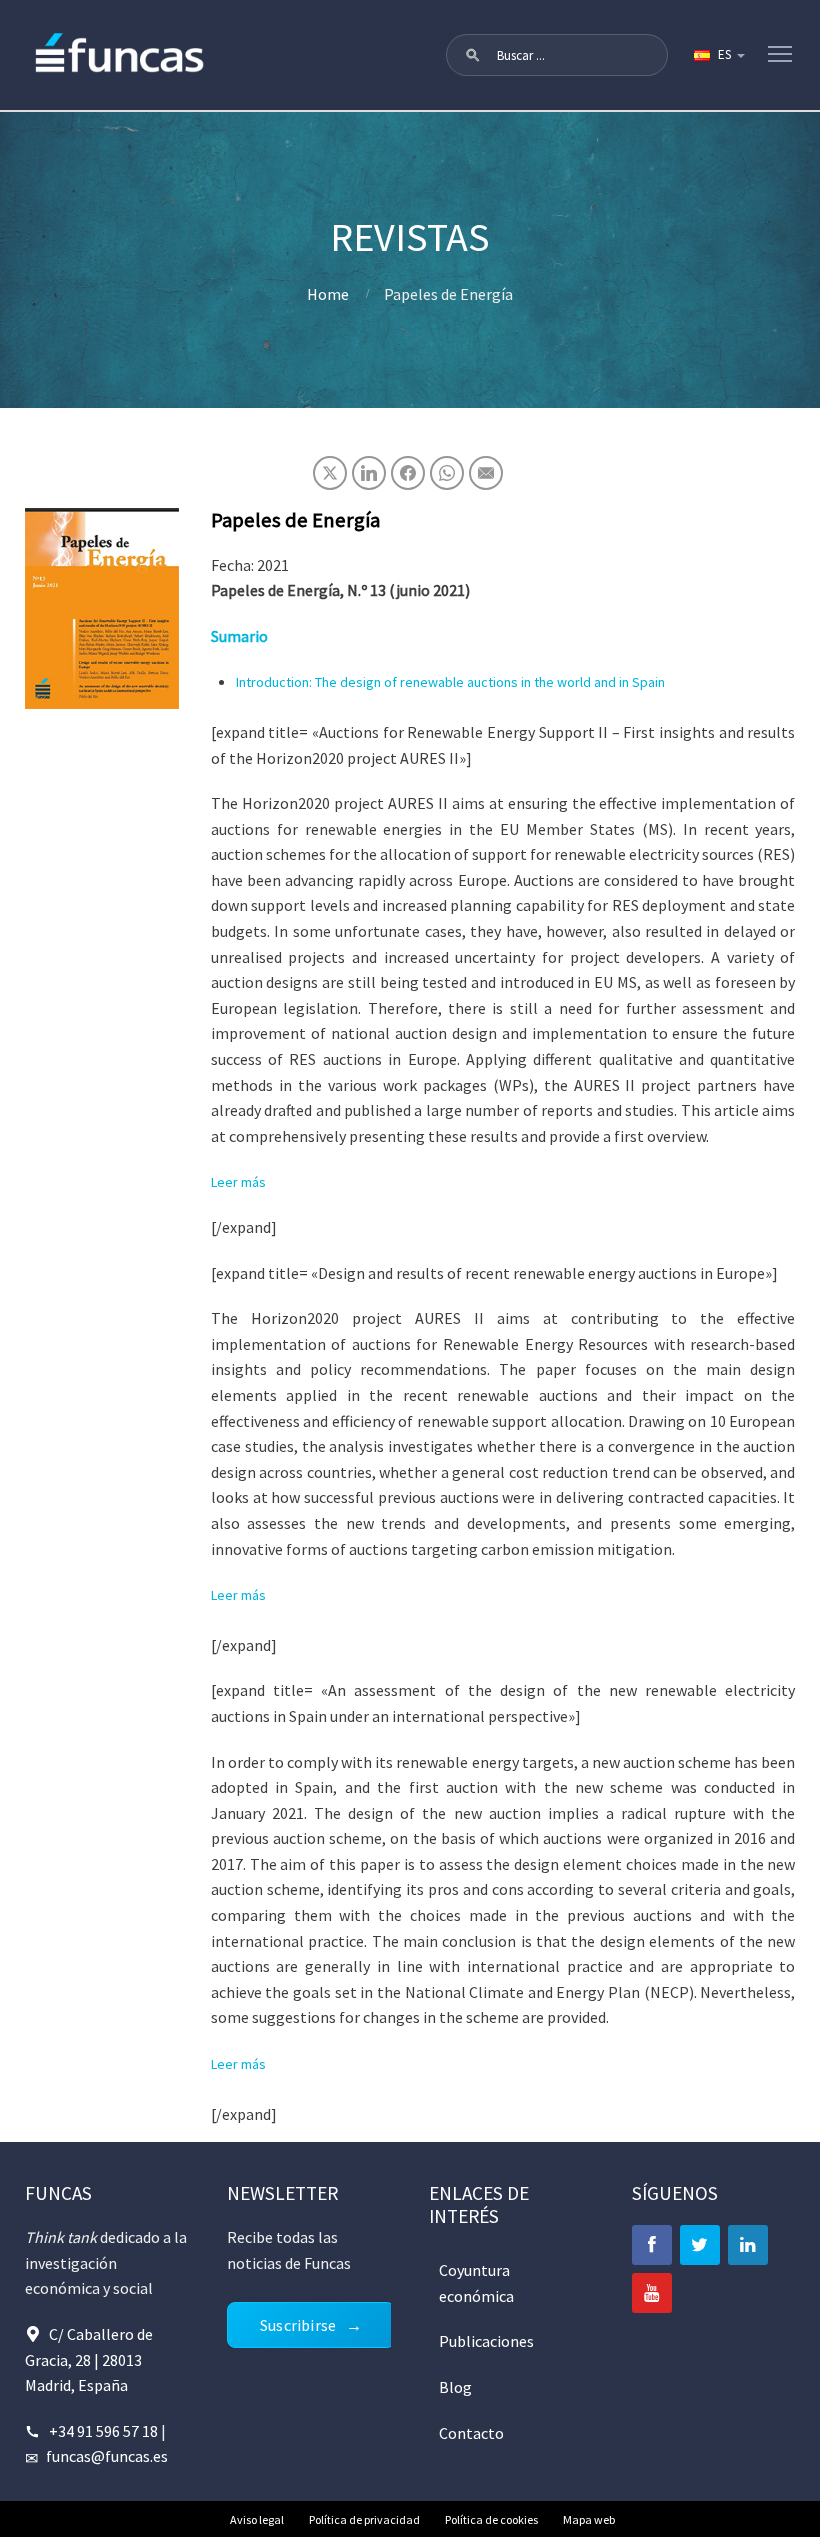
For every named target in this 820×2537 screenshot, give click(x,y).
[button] (473, 55)
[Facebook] (652, 2245)
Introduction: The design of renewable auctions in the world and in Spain (450, 682)
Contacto (471, 2433)
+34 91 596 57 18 (103, 2431)
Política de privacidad (364, 2519)
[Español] (718, 55)
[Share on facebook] (408, 473)
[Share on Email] (486, 473)
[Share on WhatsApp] (447, 473)
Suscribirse (298, 2325)
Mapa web (589, 2519)
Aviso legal (257, 2519)
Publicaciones (486, 2341)
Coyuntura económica (476, 2283)
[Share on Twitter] (330, 473)
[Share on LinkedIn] (369, 473)
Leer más (238, 1182)
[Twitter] (700, 2245)
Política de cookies (491, 2519)
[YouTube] (652, 2293)
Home (328, 294)
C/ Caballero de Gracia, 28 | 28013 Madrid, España (89, 2359)
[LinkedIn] (748, 2245)
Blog (455, 2387)
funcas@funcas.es (107, 2456)
